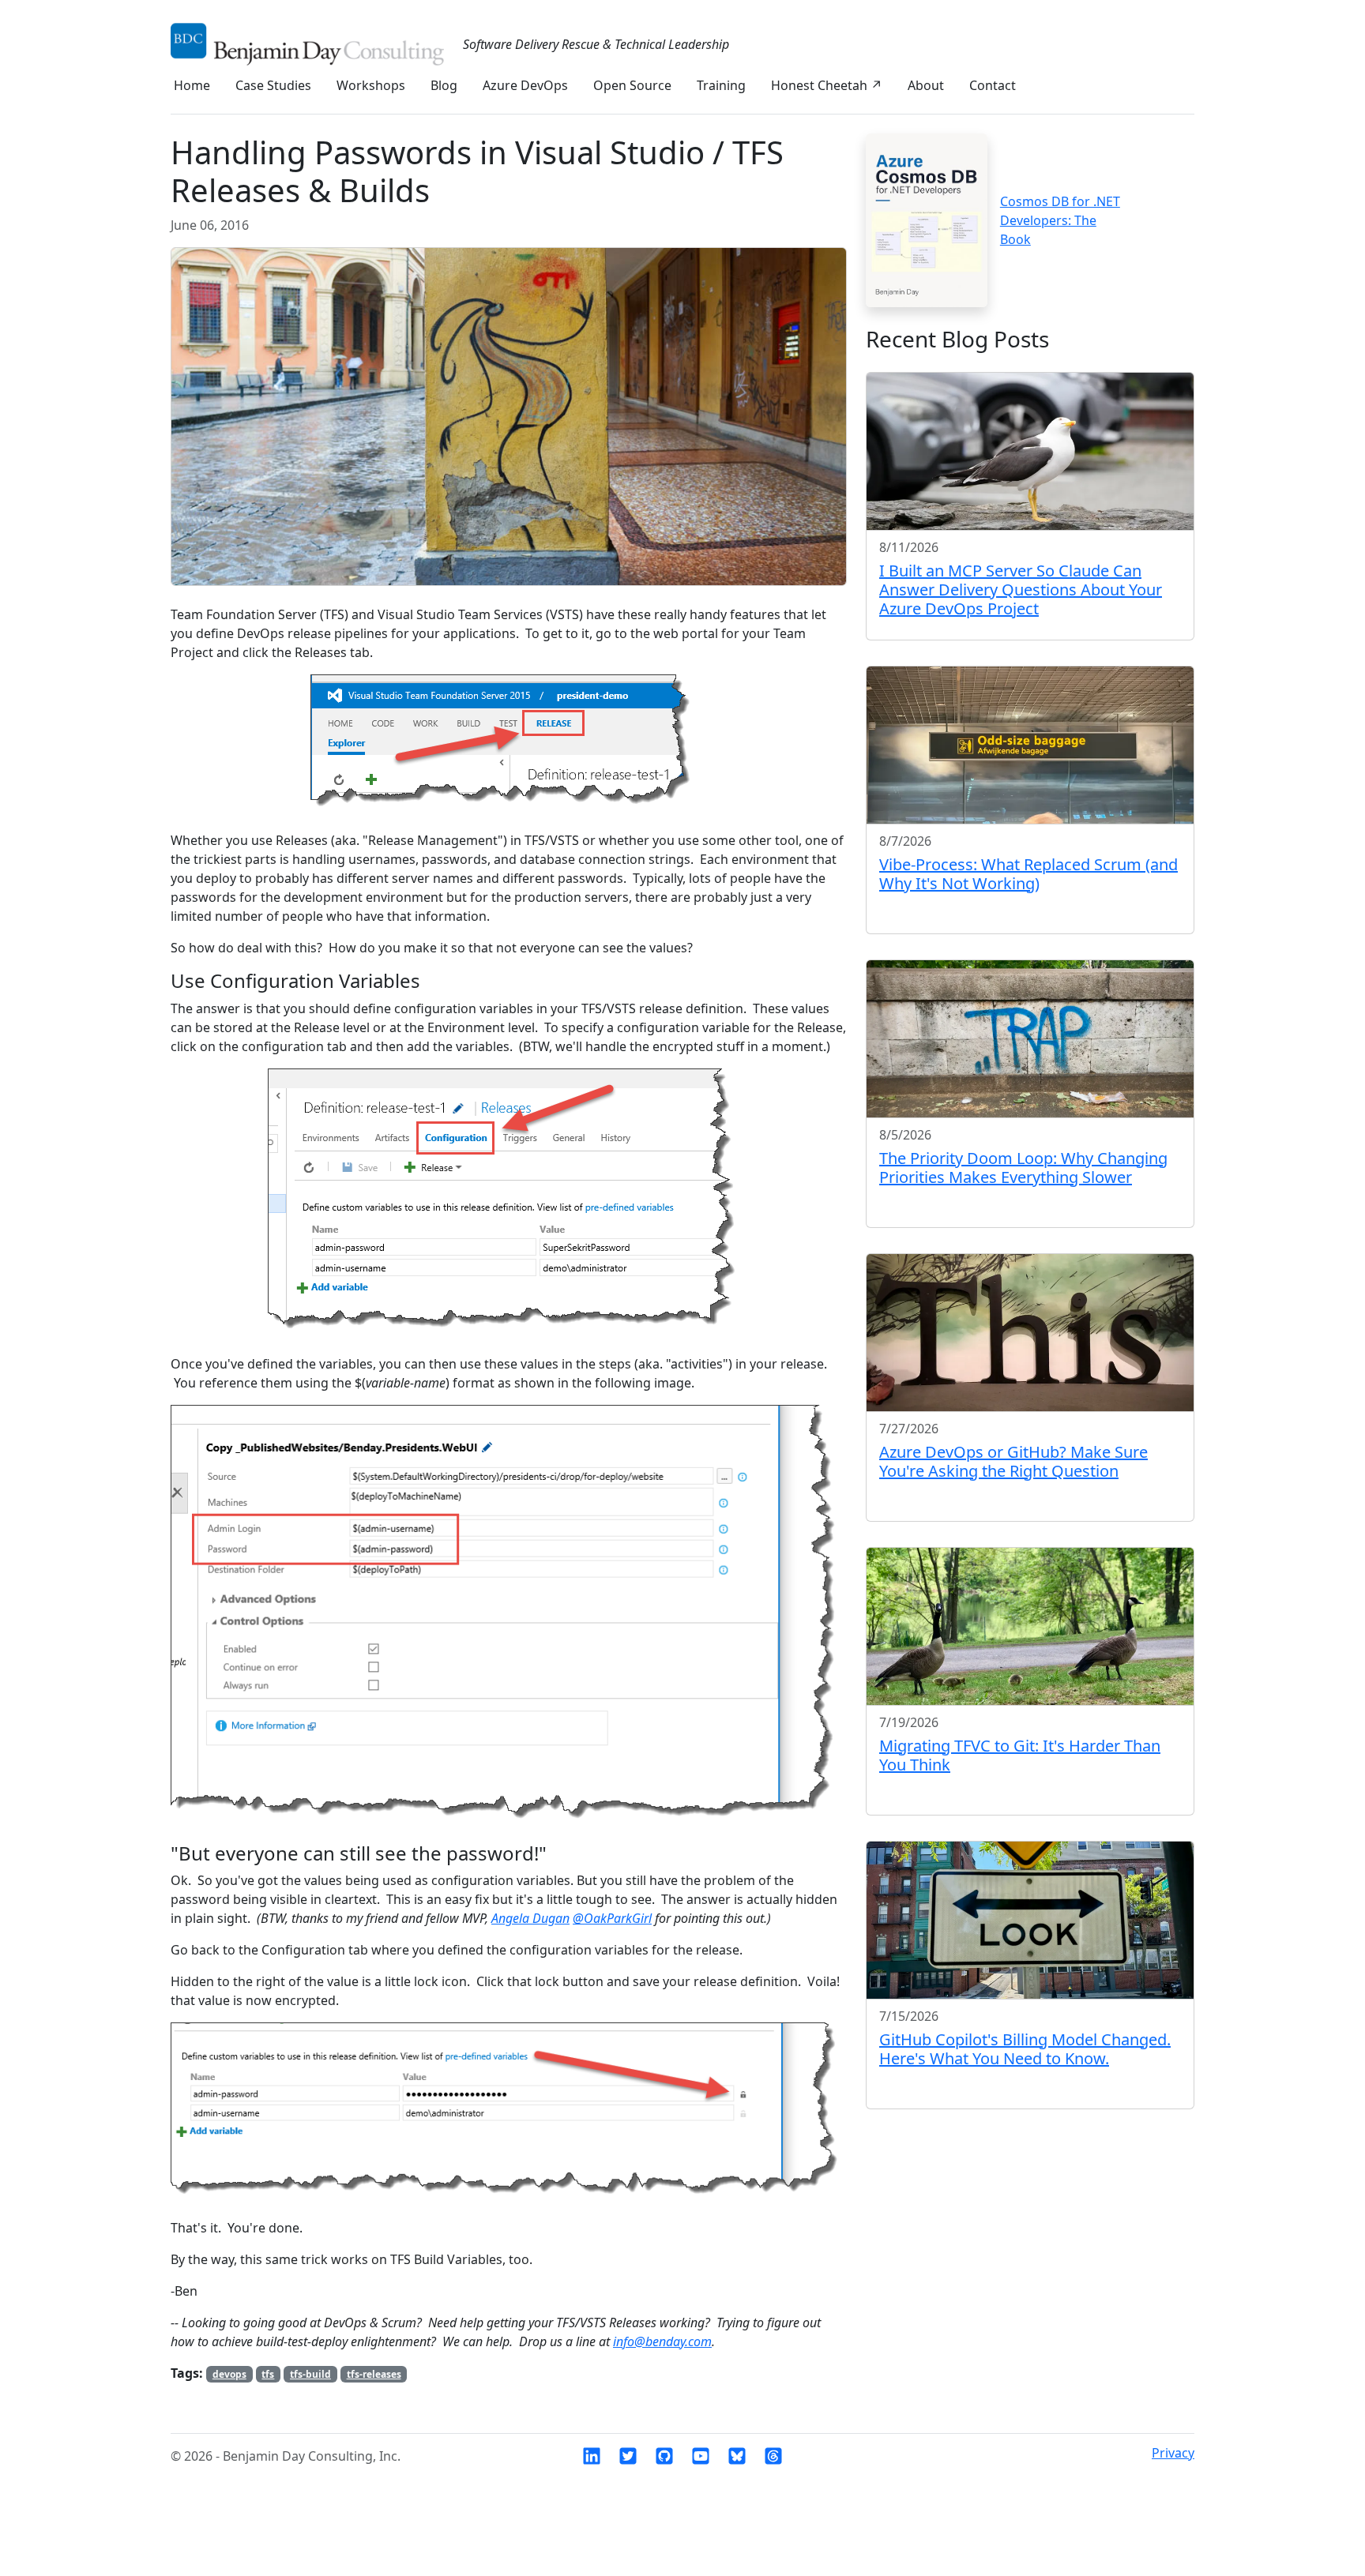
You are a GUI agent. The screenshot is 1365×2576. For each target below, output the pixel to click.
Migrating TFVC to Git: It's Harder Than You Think (1020, 1755)
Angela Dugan (530, 1918)
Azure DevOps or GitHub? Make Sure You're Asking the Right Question (1013, 1461)
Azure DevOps (525, 85)
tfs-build (310, 2374)
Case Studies (273, 85)
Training (721, 85)
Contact (993, 85)
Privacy (1173, 2453)
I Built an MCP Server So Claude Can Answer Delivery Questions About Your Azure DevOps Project (1021, 590)
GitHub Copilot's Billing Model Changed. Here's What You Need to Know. (1025, 2049)
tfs (268, 2374)
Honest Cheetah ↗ (827, 85)
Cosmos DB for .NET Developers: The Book (1060, 220)
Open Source (632, 85)
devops (229, 2374)
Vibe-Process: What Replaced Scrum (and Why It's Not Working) (1028, 874)
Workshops (371, 85)
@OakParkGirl (612, 1918)
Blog (444, 85)
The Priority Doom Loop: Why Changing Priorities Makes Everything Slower (1023, 1168)
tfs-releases (374, 2374)
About (926, 85)
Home (192, 85)
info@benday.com (662, 2341)
